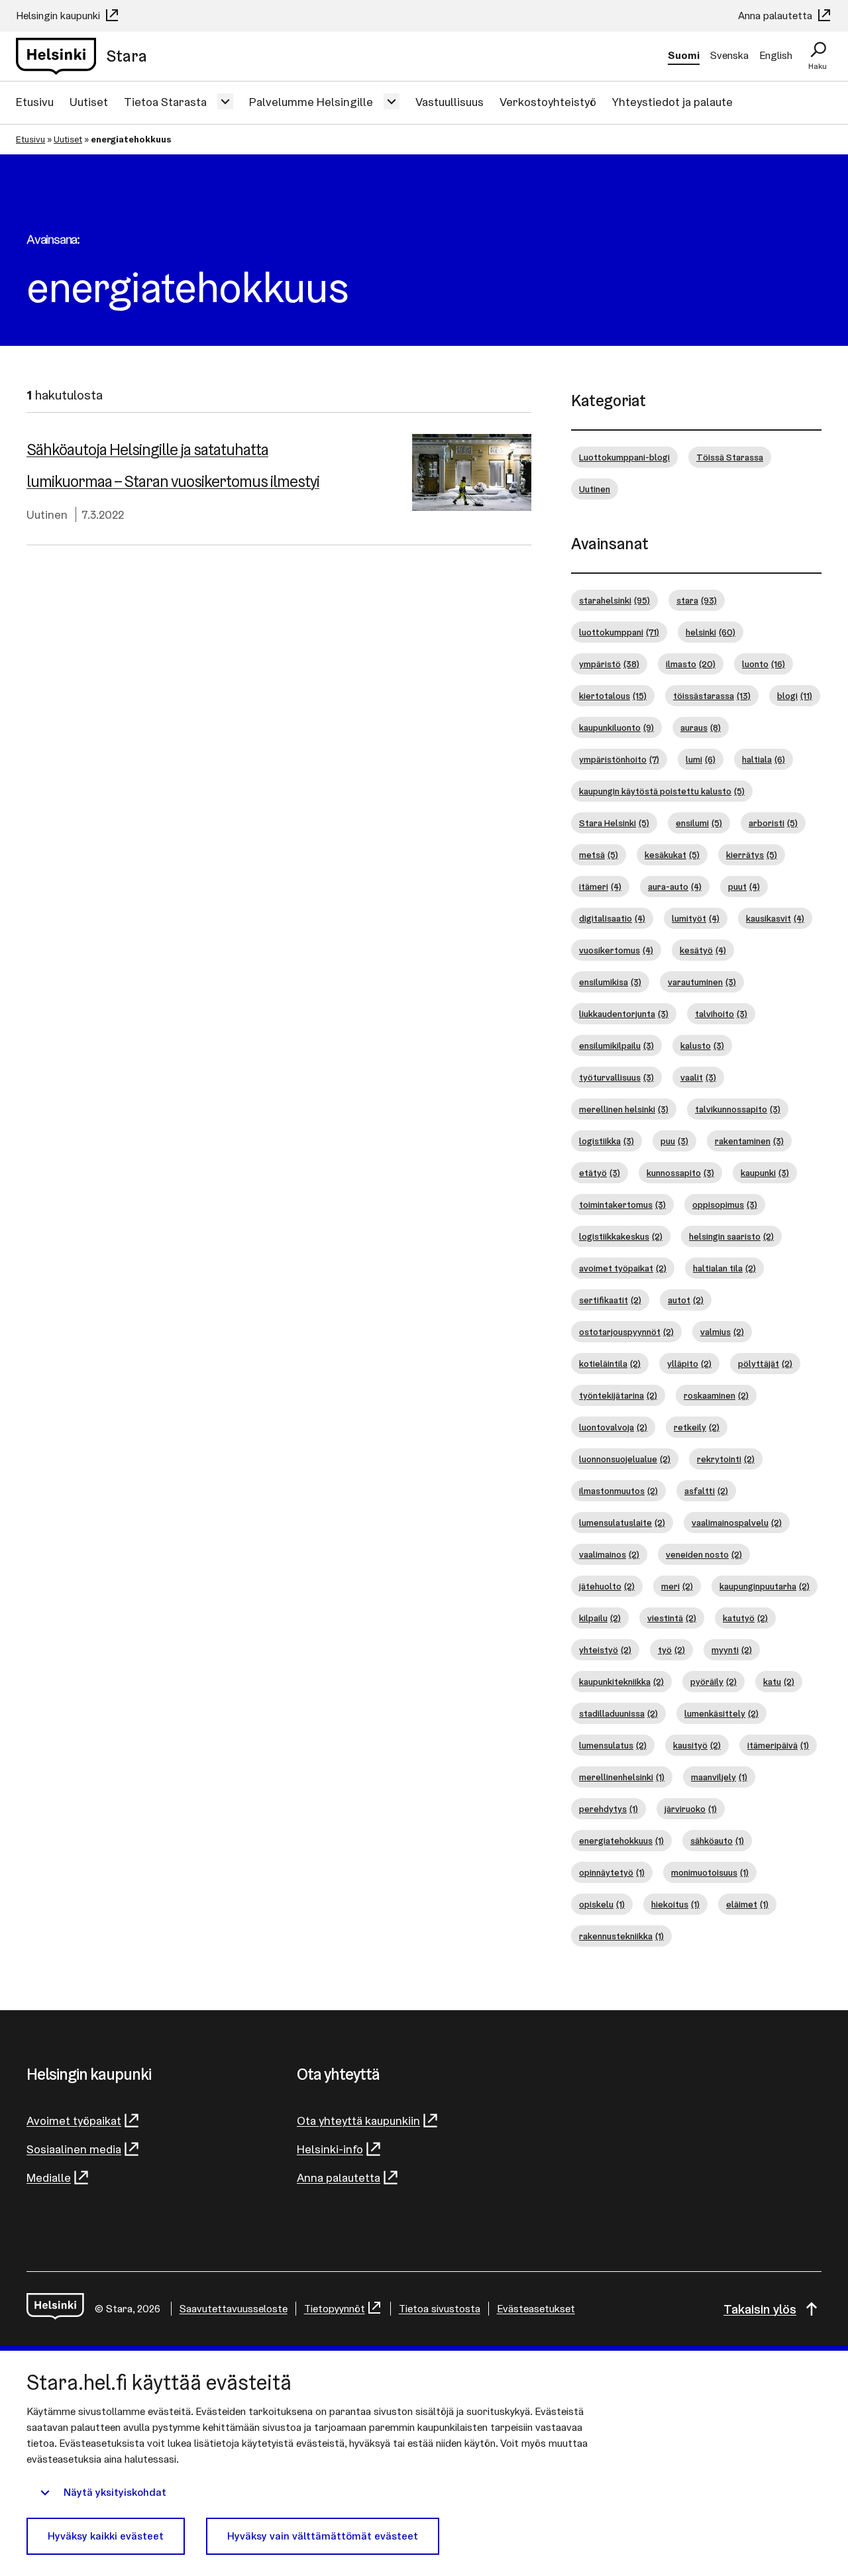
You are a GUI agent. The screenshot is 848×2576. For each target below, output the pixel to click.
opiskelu (602, 1904)
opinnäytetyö (612, 1872)
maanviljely (719, 1777)
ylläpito (689, 1364)
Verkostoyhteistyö (548, 102)
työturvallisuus (616, 1077)
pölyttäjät (765, 1364)
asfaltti (706, 1491)
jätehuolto (607, 1586)
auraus (701, 727)
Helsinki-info (330, 2149)
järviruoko (691, 1809)
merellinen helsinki (624, 1109)
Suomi (684, 55)
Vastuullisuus (450, 102)
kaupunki (765, 1173)
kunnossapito (680, 1173)
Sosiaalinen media (74, 2149)
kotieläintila (610, 1364)
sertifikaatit (610, 1300)
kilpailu (600, 1618)
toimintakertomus (622, 1205)
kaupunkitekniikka (621, 1682)
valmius (722, 1332)
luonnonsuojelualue (625, 1459)
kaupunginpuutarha (765, 1586)
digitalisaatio (612, 918)
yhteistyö (605, 1650)
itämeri (600, 886)
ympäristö (609, 664)
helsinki (711, 632)
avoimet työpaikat (623, 1268)
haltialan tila (724, 1268)
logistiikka (607, 1141)
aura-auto (675, 886)
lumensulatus (613, 1745)
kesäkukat (672, 855)
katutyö (745, 1618)
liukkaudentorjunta (624, 1014)
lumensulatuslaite (622, 1523)
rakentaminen (749, 1141)
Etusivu (35, 102)
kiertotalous (613, 696)
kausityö (697, 1745)
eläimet (747, 1904)
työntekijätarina (618, 1395)
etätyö (600, 1173)
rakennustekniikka (621, 1936)
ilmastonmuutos (618, 1491)
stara (697, 600)
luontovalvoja (613, 1427)
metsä (599, 855)
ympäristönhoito (619, 759)
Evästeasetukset (536, 2309)
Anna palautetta (776, 16)
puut (744, 886)
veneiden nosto (704, 1554)
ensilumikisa (610, 982)
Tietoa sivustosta (440, 2309)
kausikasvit (775, 918)
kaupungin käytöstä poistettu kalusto (662, 791)
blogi (795, 696)
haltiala (764, 759)
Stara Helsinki (614, 823)
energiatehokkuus (621, 1841)
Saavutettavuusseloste (234, 2309)
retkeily (697, 1427)
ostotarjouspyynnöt (626, 1332)
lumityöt (696, 918)
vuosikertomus (616, 950)
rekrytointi (726, 1459)
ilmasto (691, 664)
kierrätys (752, 855)
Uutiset (89, 102)
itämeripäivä (778, 1745)
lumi (701, 759)
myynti (732, 1650)
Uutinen (47, 514)
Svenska (729, 55)
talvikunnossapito (738, 1109)
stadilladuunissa (618, 1713)
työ (671, 1650)
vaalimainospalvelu (737, 1523)
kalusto (702, 1046)
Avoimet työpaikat (74, 2120)
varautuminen (702, 982)
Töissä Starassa (730, 457)
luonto (764, 664)
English (776, 55)
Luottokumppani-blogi (624, 457)
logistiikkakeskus (621, 1236)
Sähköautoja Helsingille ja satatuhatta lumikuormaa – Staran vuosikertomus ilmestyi (173, 465)
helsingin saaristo (731, 1236)
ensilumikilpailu (616, 1046)
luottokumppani (619, 632)
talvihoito (721, 1014)
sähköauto (717, 1841)
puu (674, 1141)
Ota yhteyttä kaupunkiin (358, 2120)
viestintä (672, 1618)
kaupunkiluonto (616, 727)
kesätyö (703, 950)
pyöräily (714, 1682)
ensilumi (699, 823)
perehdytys (609, 1809)
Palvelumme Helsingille (311, 102)
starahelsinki (614, 600)
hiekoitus (675, 1904)
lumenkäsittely (721, 1713)
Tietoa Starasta (165, 102)
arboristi (773, 823)
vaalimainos (609, 1554)
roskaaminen (716, 1395)
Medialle (49, 2177)
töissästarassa (712, 696)
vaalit (698, 1077)
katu (779, 1682)
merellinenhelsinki (622, 1777)
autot (686, 1300)
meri (677, 1586)
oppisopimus (725, 1205)
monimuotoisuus (710, 1872)
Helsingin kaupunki (59, 16)
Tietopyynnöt (335, 2309)
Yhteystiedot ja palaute (672, 102)
